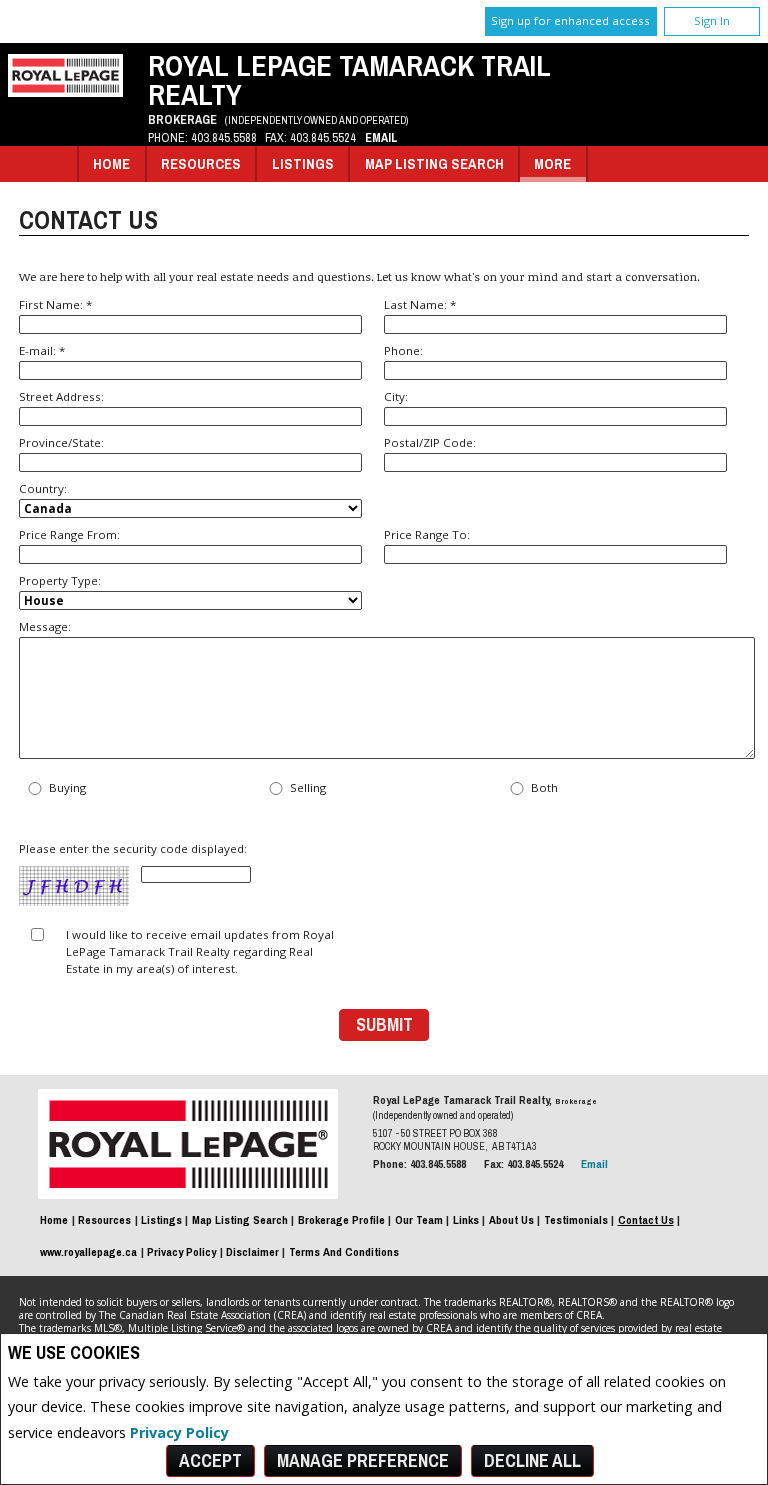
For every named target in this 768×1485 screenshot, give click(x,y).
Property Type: (60, 580)
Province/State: (61, 442)
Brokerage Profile (341, 1220)
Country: (43, 488)
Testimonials (576, 1220)
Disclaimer (252, 1252)
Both (544, 788)
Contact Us (646, 1220)
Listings (303, 163)
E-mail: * (42, 350)
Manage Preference (363, 1460)
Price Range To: (427, 534)
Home (111, 163)
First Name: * (55, 304)
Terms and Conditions (344, 1252)
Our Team (419, 1220)
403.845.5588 (224, 137)
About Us (511, 1220)
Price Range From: (69, 534)
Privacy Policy (179, 1432)
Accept (210, 1460)
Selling (308, 788)
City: (396, 396)
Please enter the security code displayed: (133, 849)
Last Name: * (420, 304)
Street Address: (61, 396)
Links (466, 1220)
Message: (45, 626)
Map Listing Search (434, 163)
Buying (67, 788)
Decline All (532, 1460)
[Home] (65, 91)
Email (381, 137)
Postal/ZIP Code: (430, 442)
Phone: (403, 350)
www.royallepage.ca (88, 1252)
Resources (201, 163)
